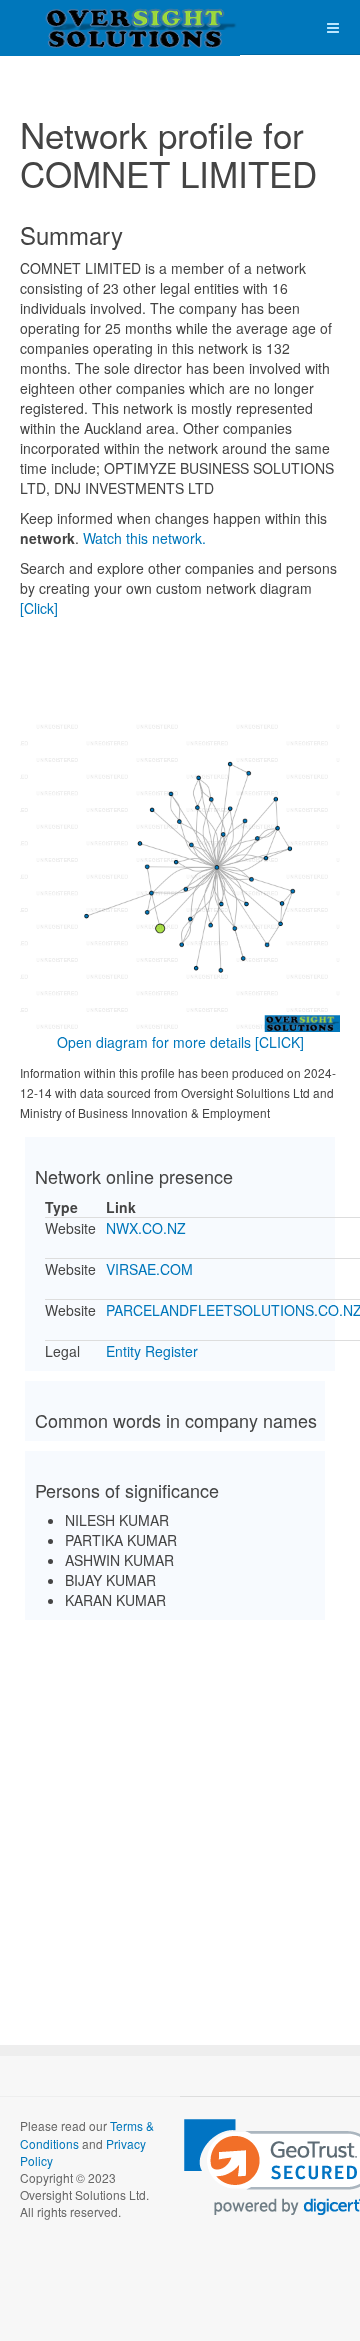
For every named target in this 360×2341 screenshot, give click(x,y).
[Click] (39, 608)
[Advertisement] (180, 1815)
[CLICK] (279, 1042)
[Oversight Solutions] (80, 27)
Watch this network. (144, 538)
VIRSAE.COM (149, 1269)
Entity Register (152, 1351)
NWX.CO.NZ (146, 1228)
